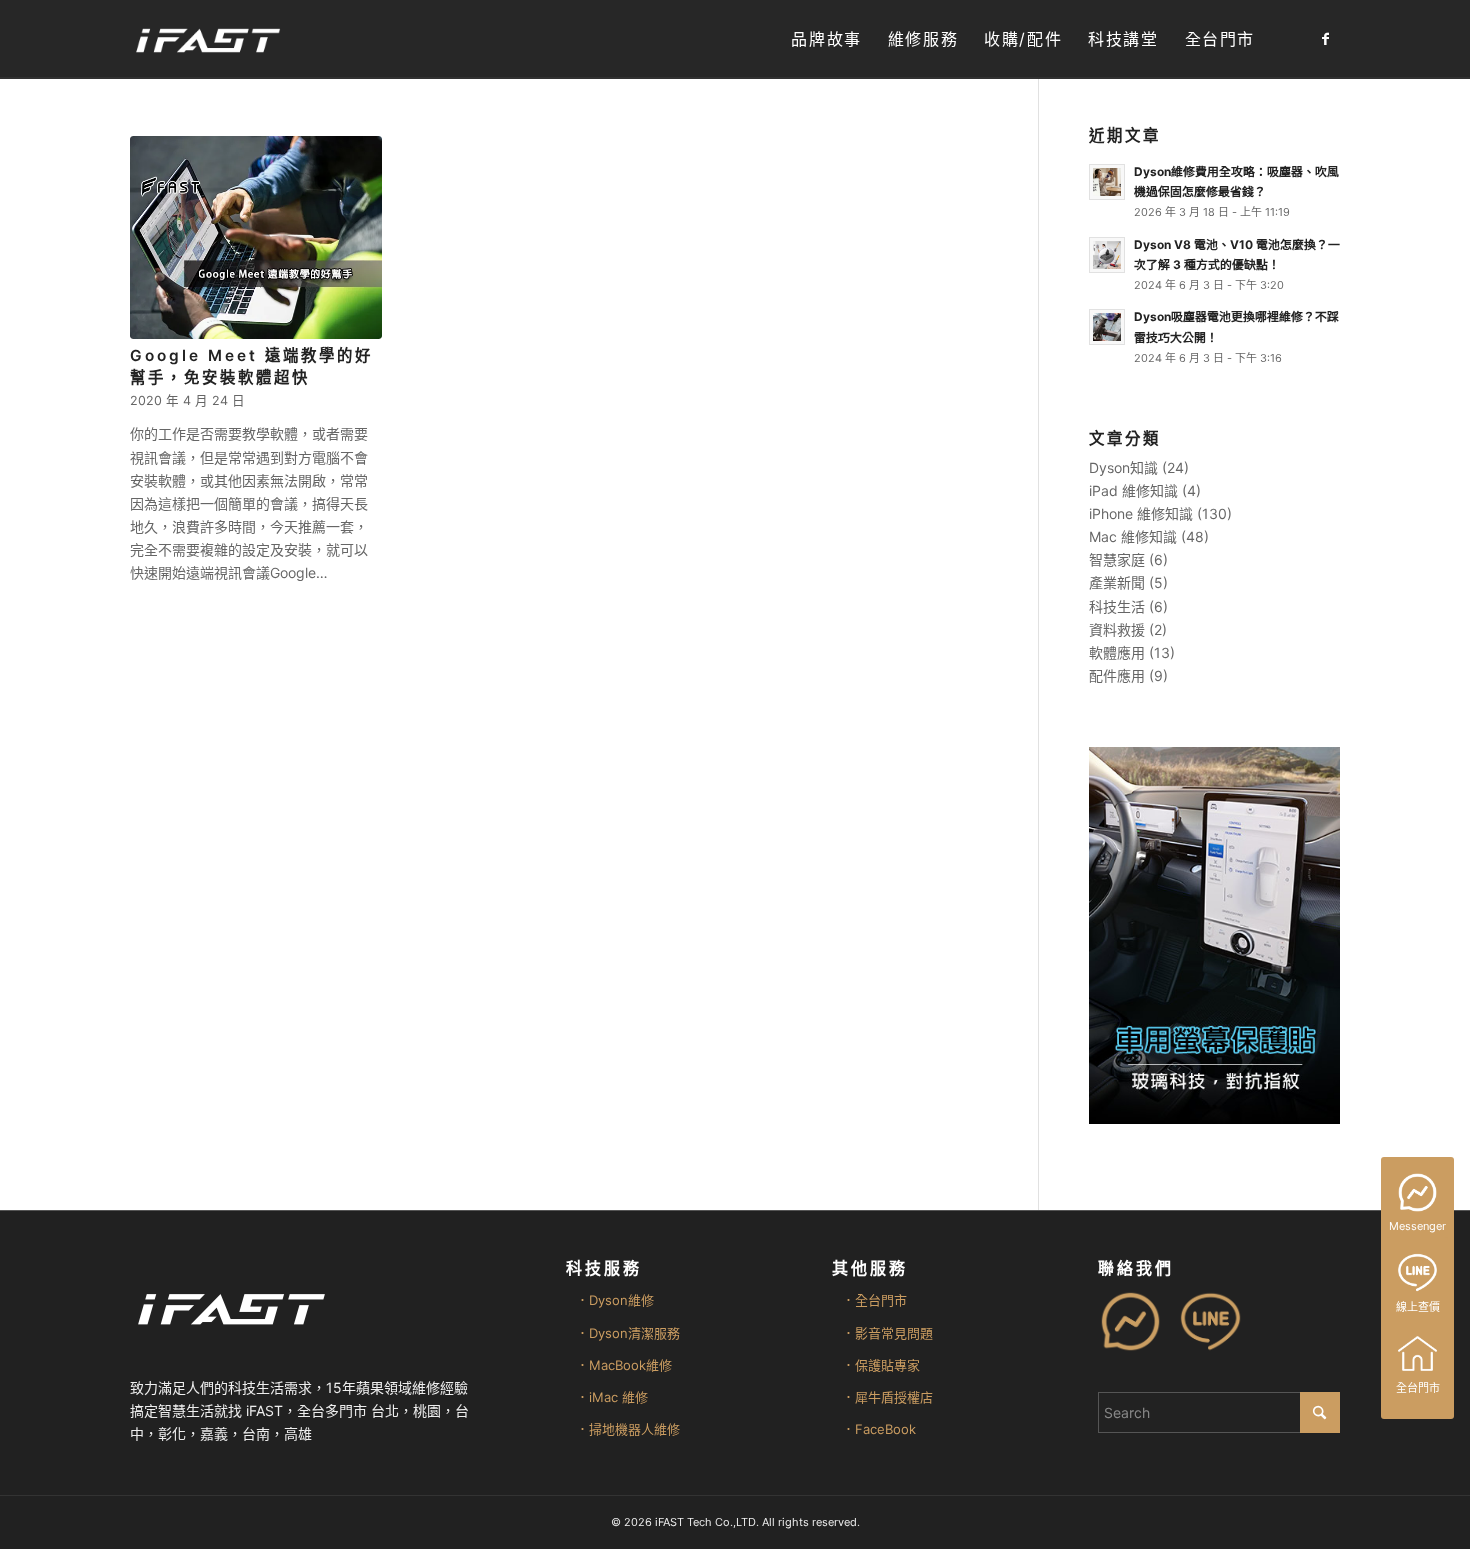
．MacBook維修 (624, 1365)
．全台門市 (874, 1300)
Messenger (1417, 1226)
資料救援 (1117, 629)
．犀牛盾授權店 (887, 1397)
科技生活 (1117, 606)
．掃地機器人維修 (628, 1429)
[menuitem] (826, 39)
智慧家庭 (1117, 559)
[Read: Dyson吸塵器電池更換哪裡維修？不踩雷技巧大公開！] (1107, 327)
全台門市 (1418, 1388)
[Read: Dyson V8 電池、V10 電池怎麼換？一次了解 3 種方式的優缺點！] (1107, 255)
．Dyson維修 (615, 1300)
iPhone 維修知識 (1141, 513)
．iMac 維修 (612, 1397)
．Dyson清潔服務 (628, 1333)
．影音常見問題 (887, 1333)
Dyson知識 (1123, 467)
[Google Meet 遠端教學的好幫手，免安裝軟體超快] (256, 237)
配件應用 (1117, 675)
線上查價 (1418, 1307)
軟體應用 (1117, 652)
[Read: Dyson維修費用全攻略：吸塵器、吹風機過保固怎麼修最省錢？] (1107, 182)
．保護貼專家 (881, 1365)
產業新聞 (1117, 582)
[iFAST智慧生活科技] (207, 39)
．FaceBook (879, 1429)
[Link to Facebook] (1325, 39)
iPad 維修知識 (1133, 490)
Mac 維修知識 (1133, 536)
